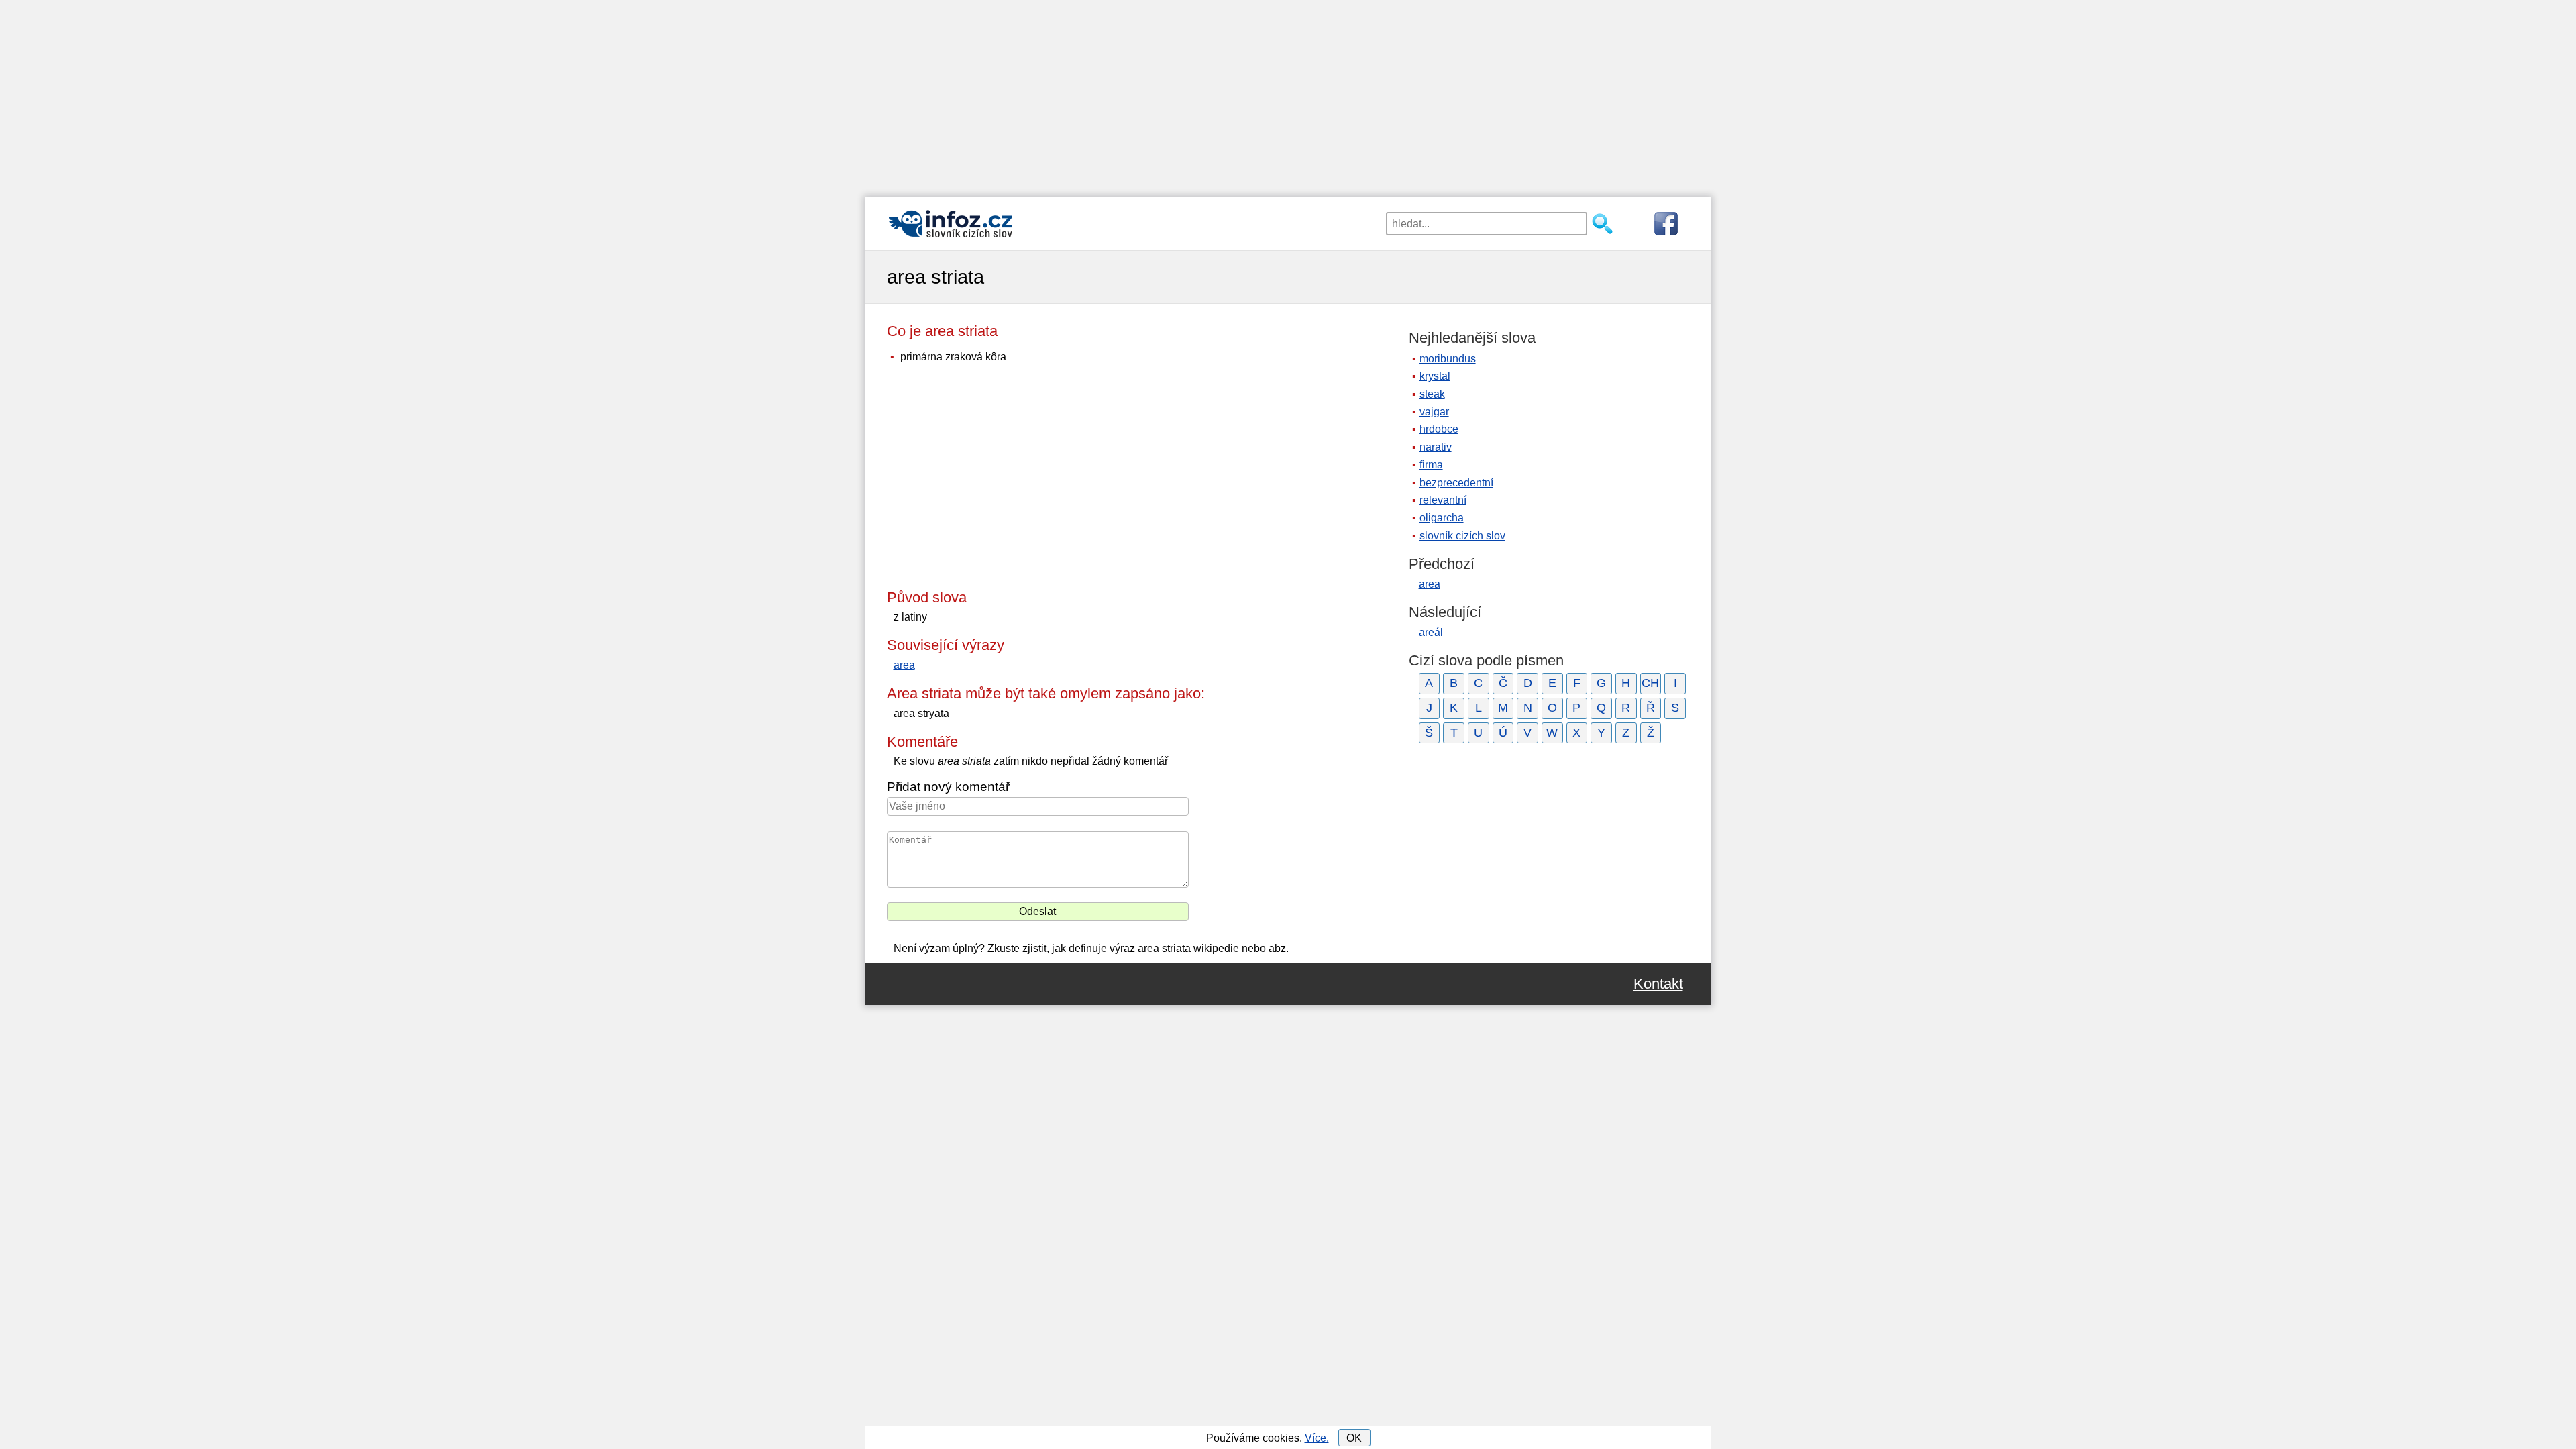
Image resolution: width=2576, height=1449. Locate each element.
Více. (1317, 1438)
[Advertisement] (1288, 94)
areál (1431, 632)
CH (1650, 683)
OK (1354, 1438)
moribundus (1448, 359)
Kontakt (1658, 984)
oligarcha (1442, 518)
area (904, 665)
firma (1431, 465)
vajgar (1434, 412)
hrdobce (1439, 429)
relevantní (1443, 500)
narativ (1436, 447)
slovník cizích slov (1462, 536)
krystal (1435, 376)
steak (1432, 394)
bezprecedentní (1456, 483)
